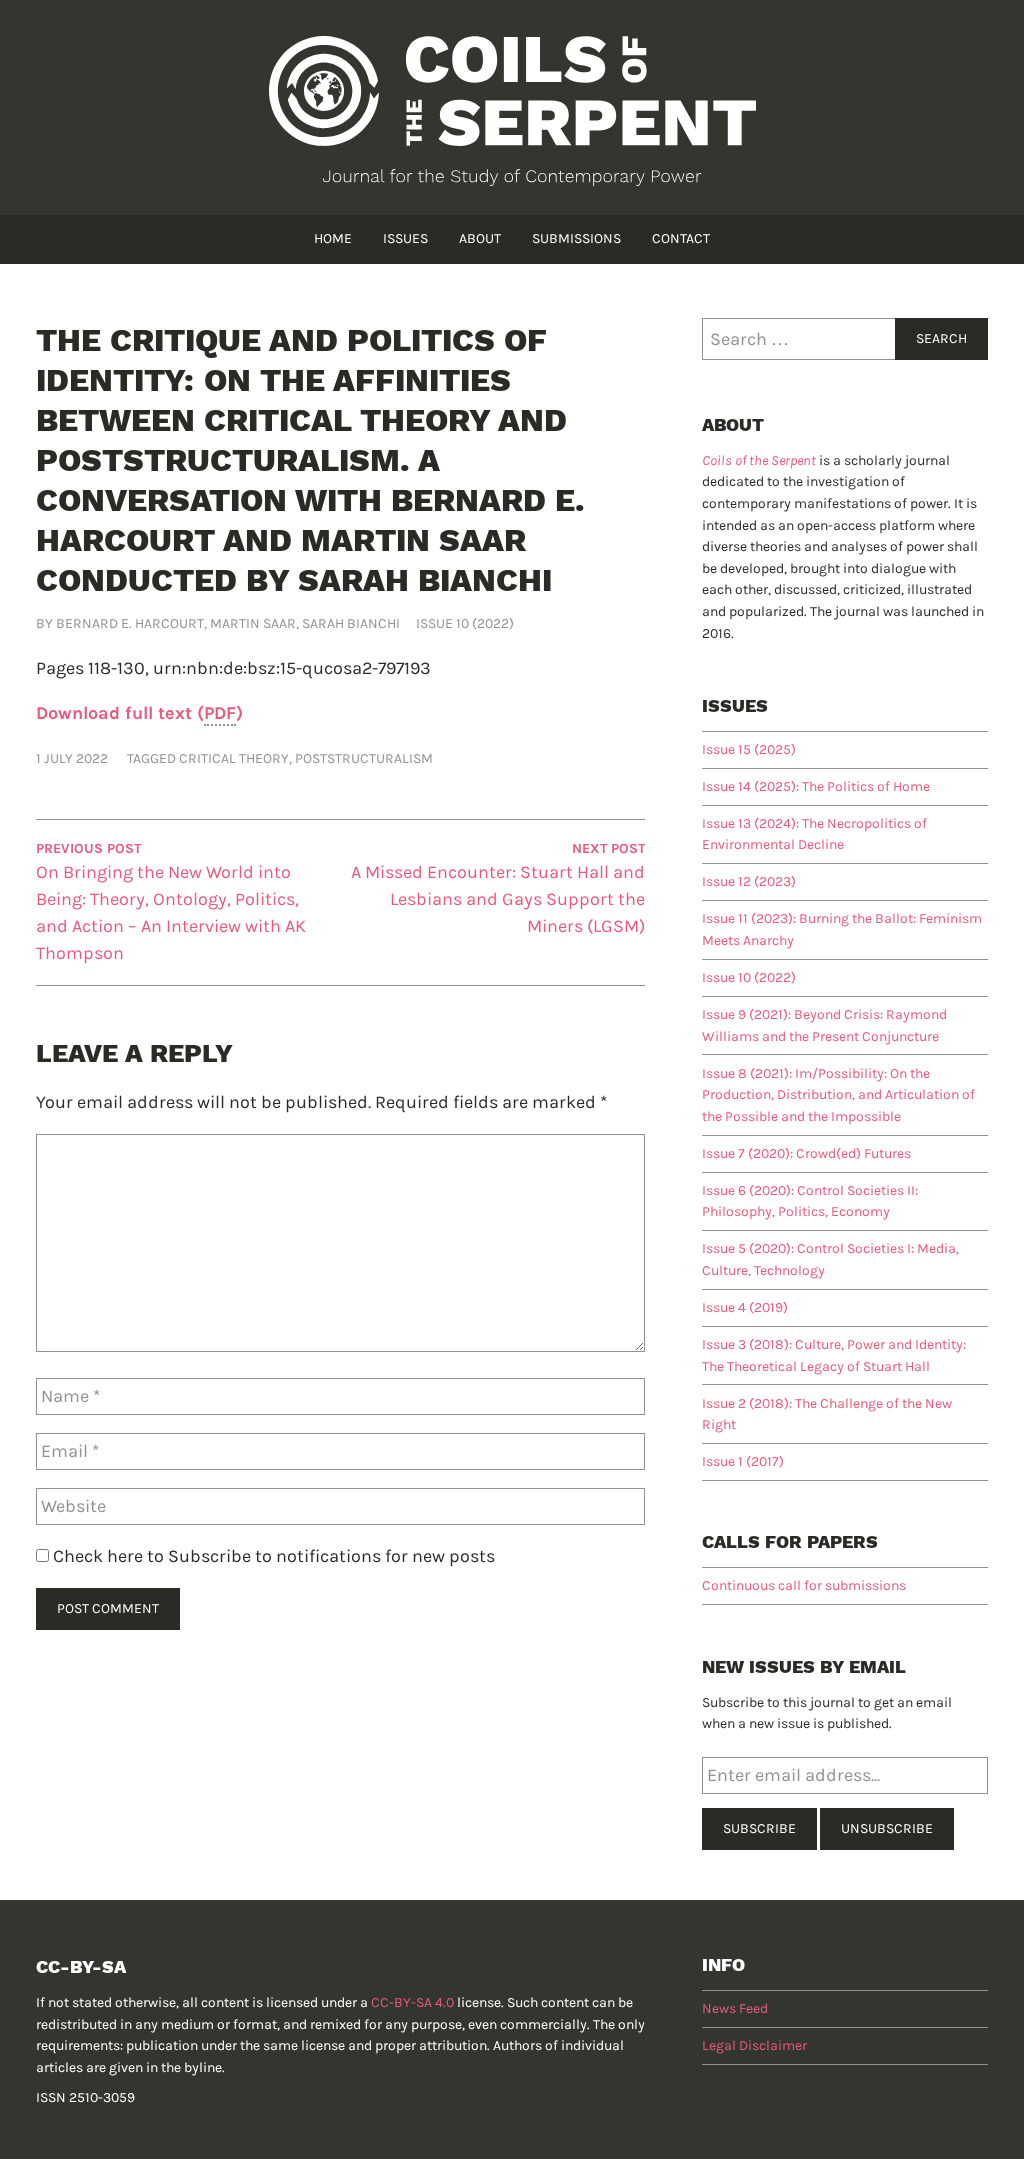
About (480, 238)
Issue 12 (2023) (749, 881)
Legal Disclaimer (754, 2045)
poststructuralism (364, 758)
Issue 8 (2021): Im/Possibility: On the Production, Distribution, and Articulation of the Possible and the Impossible (838, 1095)
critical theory (234, 758)
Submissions (576, 238)
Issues (405, 238)
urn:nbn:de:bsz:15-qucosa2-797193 (292, 668)
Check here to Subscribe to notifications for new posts (272, 1556)
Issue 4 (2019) (745, 1307)
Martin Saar (253, 623)
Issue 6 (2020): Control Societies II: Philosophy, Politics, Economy (810, 1201)
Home (333, 238)
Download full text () (139, 713)
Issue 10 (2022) (465, 623)
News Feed (735, 2008)
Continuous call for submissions (804, 1585)
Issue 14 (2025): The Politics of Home (816, 786)
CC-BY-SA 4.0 (412, 2002)
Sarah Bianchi (351, 623)
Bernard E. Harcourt (130, 623)
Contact (681, 238)
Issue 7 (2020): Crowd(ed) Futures (806, 1153)
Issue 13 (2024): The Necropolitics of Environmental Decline (814, 834)
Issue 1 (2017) (743, 1461)
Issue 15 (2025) (749, 749)
